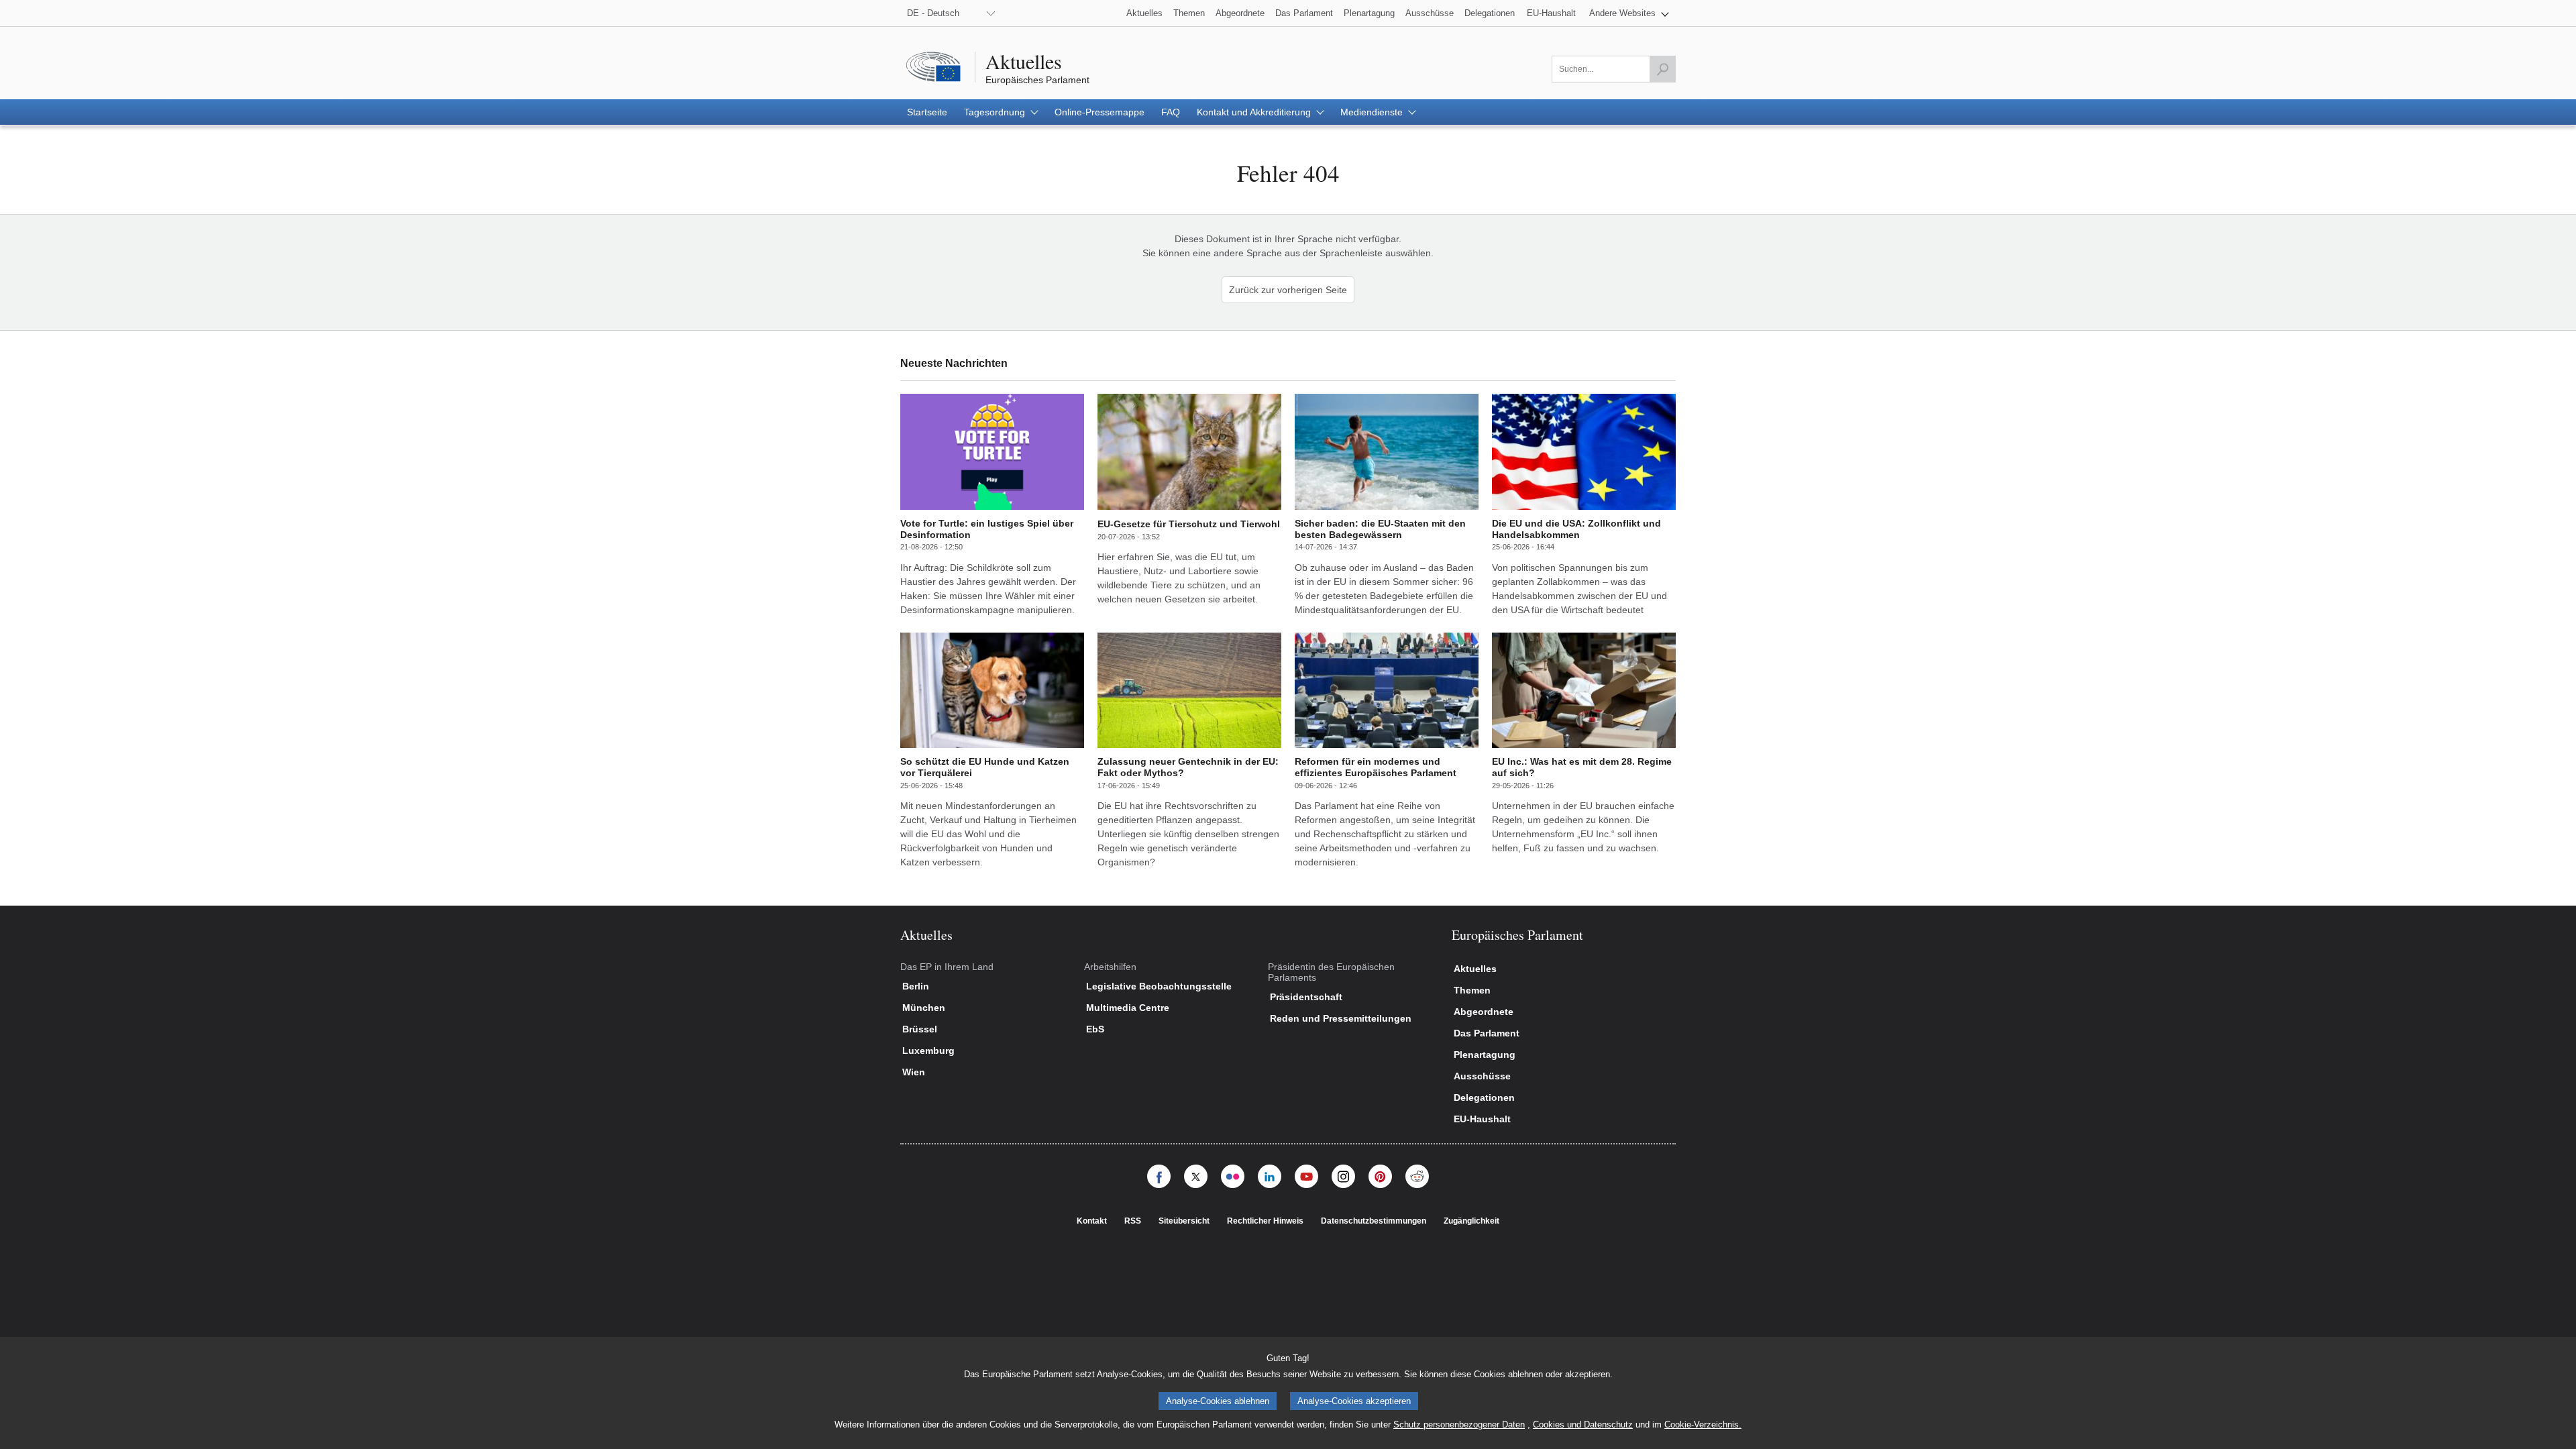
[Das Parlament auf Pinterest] (1380, 1176)
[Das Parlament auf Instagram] (1343, 1176)
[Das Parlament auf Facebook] (1159, 1176)
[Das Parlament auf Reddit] (1417, 1176)
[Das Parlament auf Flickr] (1233, 1176)
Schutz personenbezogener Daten (1459, 1425)
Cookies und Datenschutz (1583, 1425)
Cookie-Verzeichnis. (1703, 1425)
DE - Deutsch (933, 13)
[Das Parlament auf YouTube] (1306, 1176)
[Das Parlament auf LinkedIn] (1270, 1176)
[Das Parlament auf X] (1196, 1176)
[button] (1629, 13)
